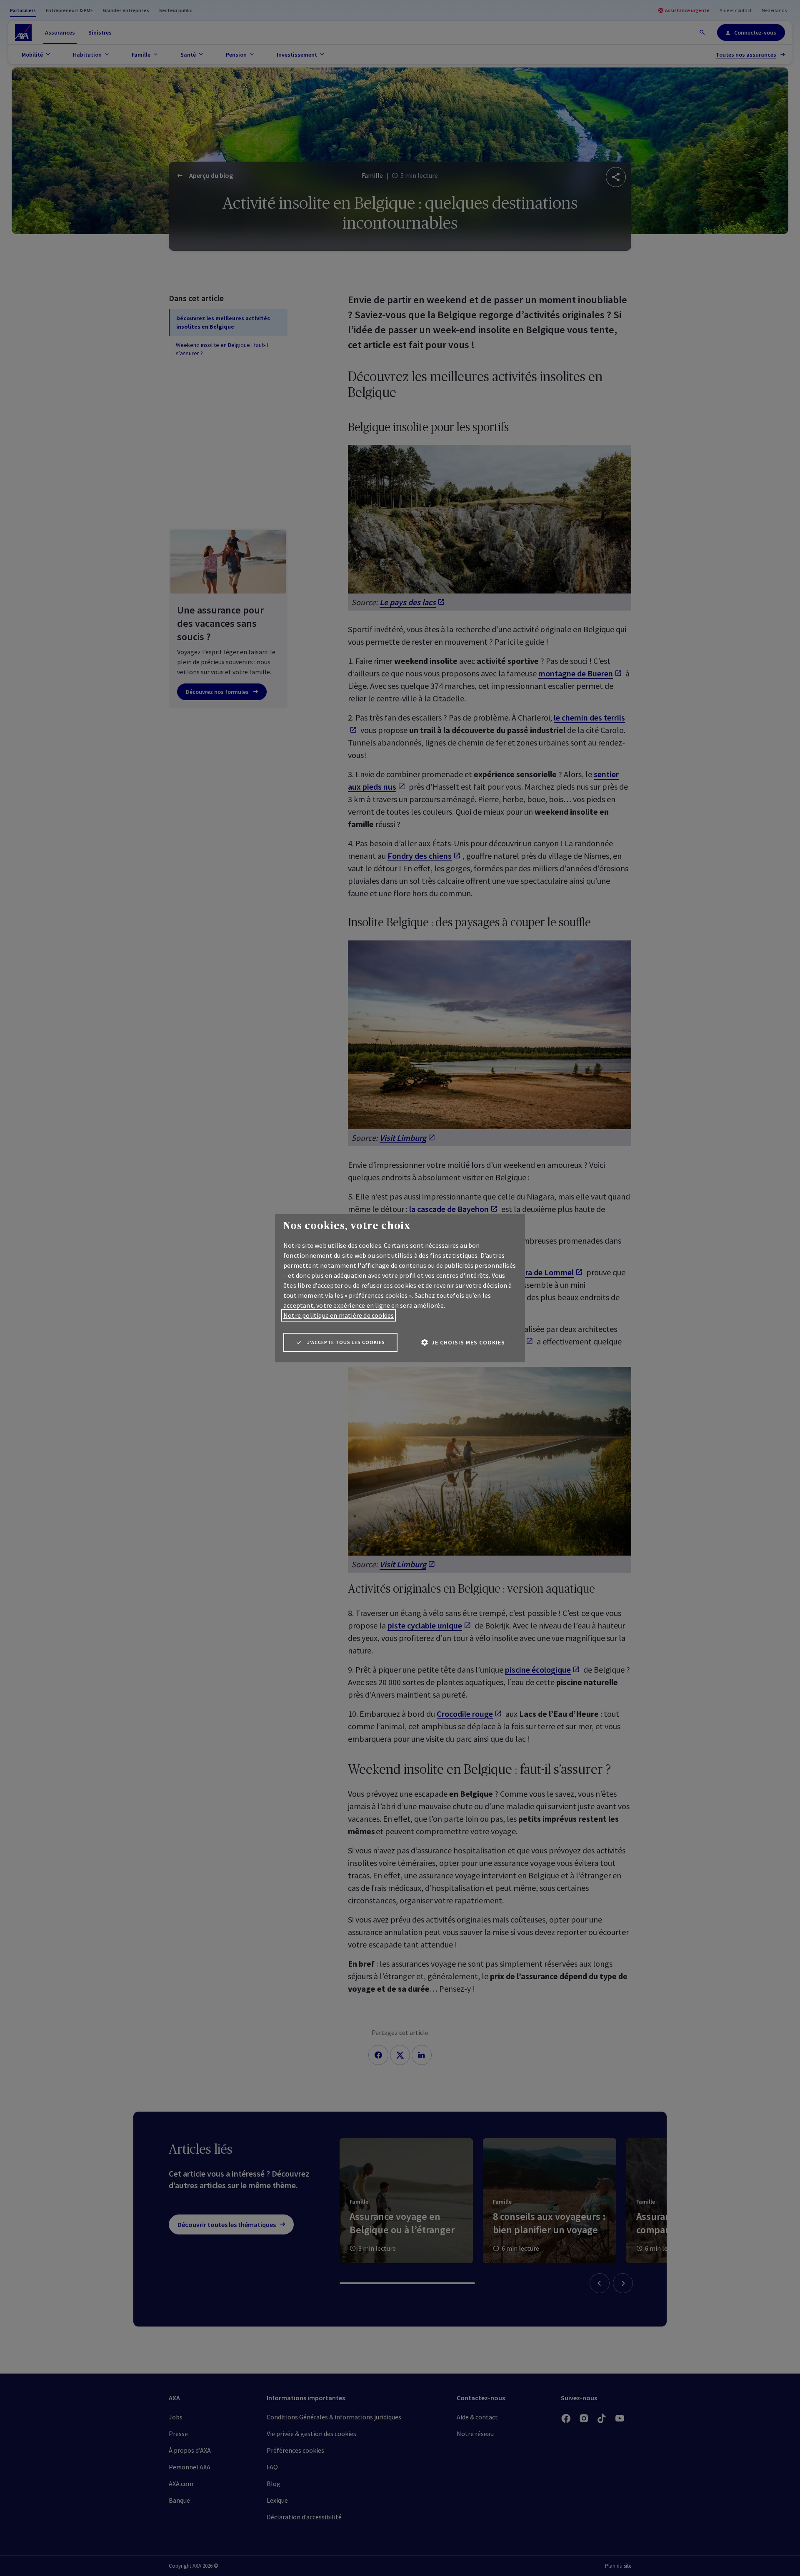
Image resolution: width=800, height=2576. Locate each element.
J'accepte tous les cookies (346, 1342)
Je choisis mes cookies (468, 1342)
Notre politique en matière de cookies (339, 1315)
